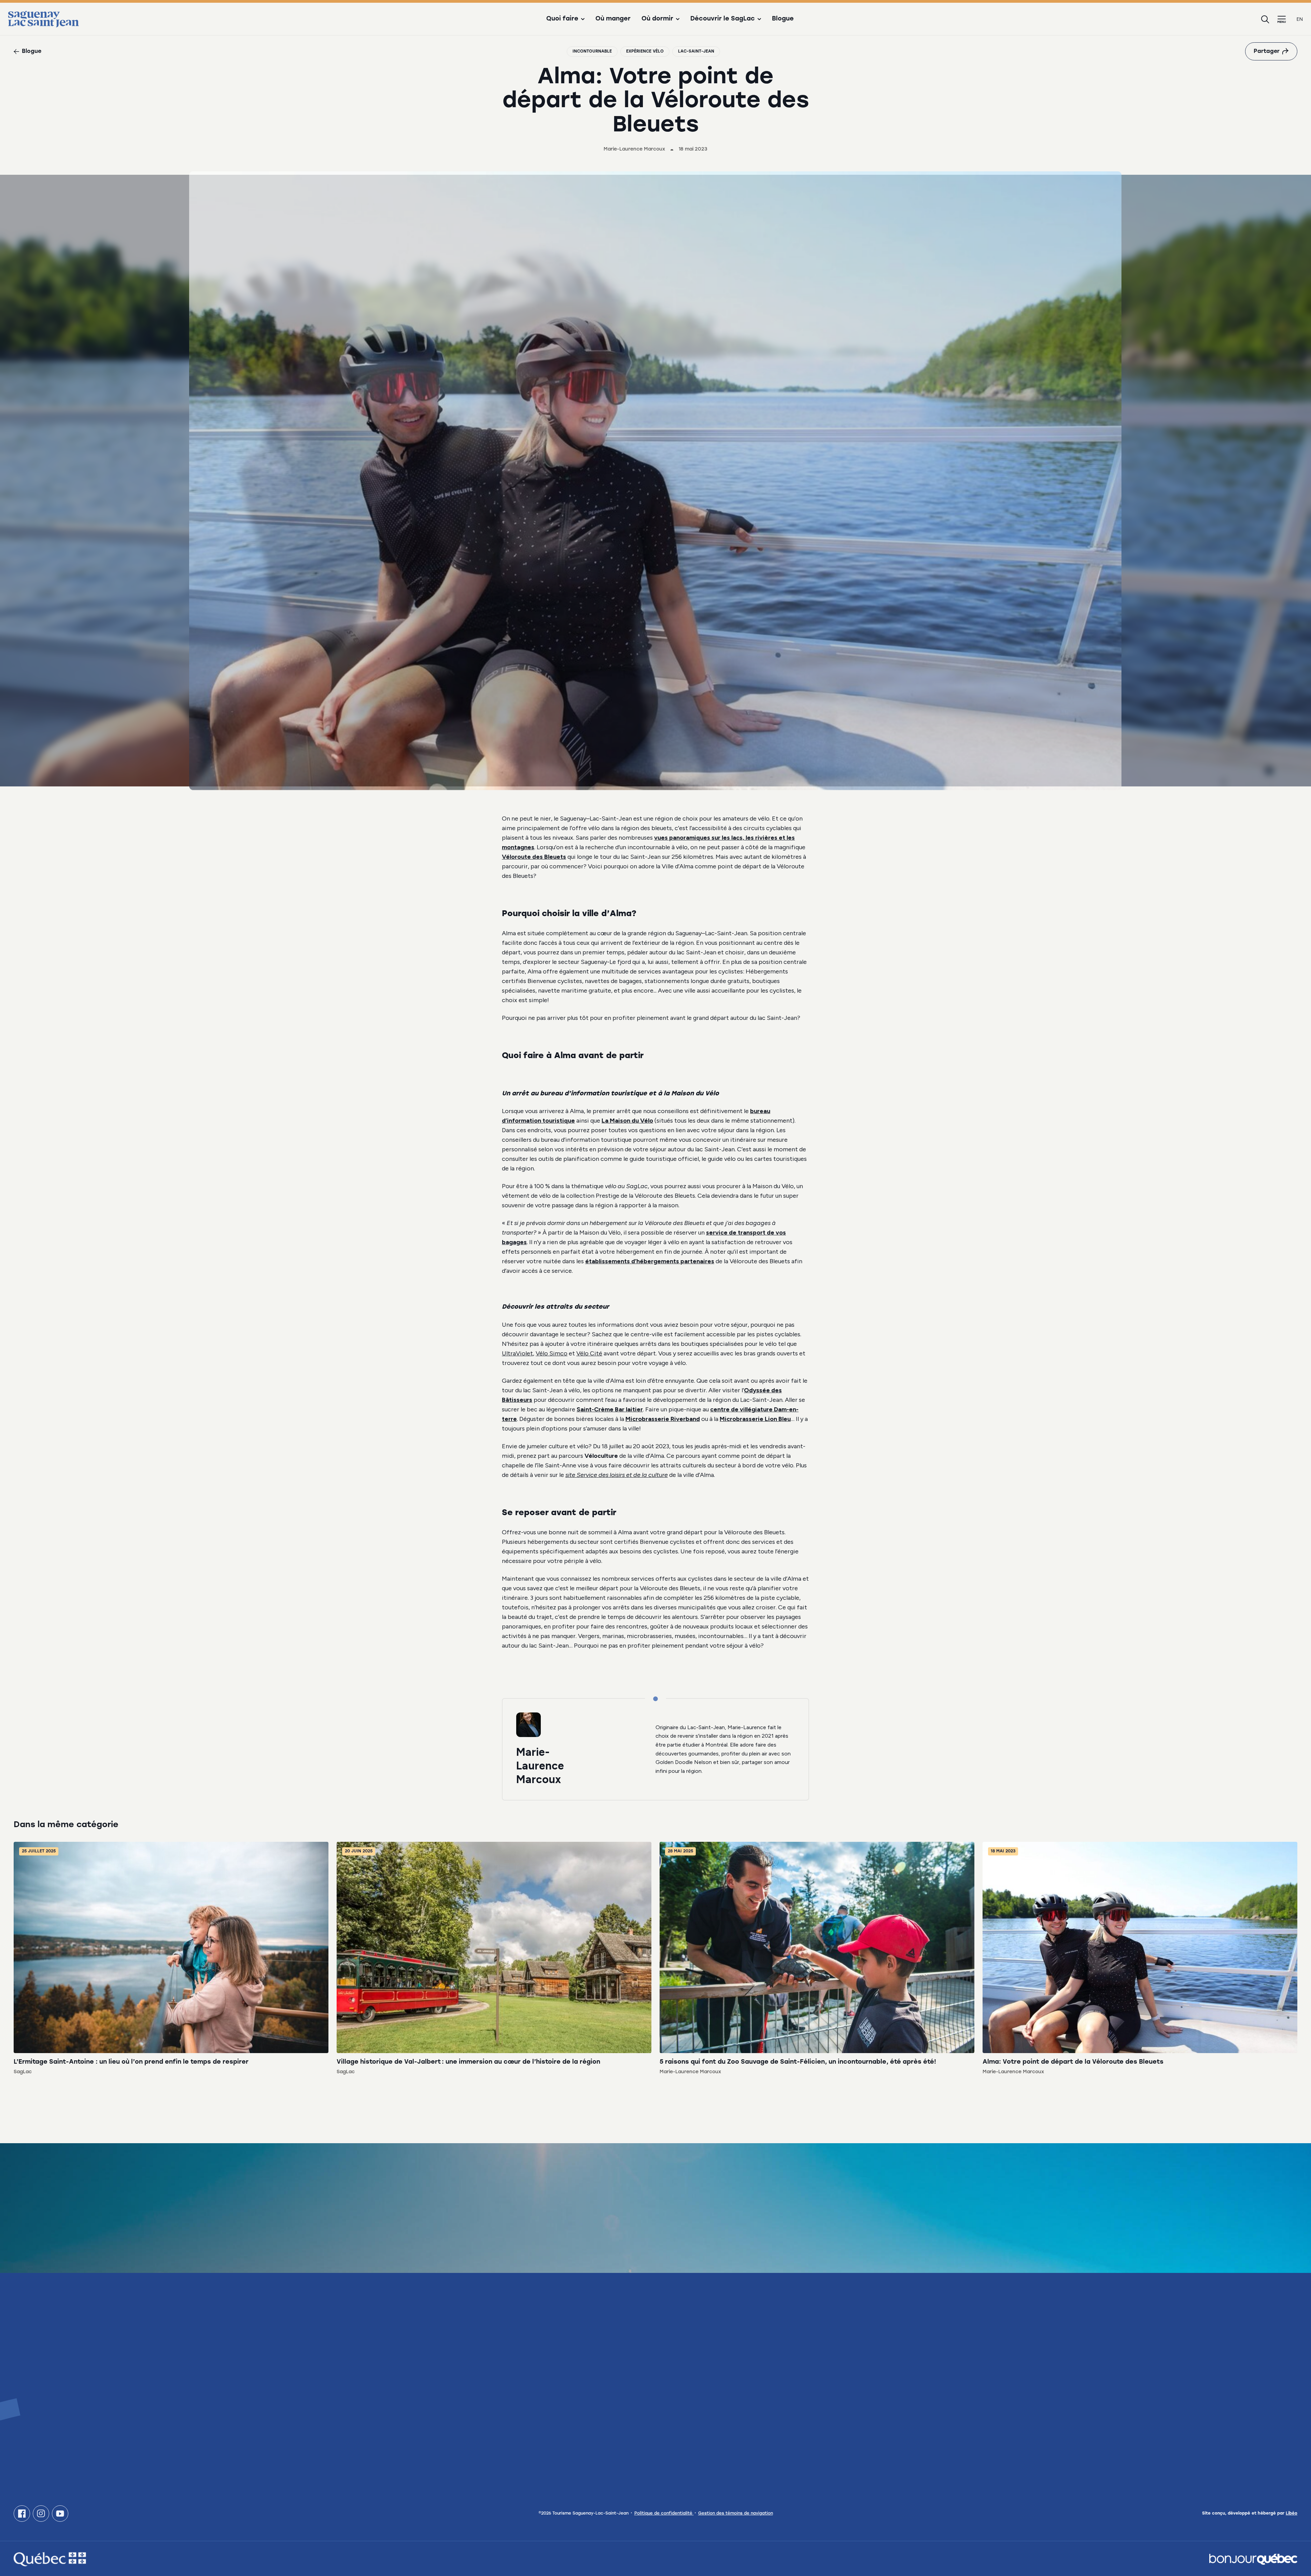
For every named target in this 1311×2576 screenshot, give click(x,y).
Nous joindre (45, 2426)
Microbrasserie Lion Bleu (755, 1419)
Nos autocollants (905, 2377)
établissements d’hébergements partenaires (650, 1261)
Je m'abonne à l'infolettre (73, 2248)
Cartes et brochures (909, 2339)
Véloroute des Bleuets (534, 857)
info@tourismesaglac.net (51, 2395)
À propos (562, 2353)
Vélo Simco (552, 1353)
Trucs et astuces (573, 2368)
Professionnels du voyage (1249, 2353)
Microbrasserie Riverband (663, 1419)
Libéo (1292, 2514)
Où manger (613, 19)
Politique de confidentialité (664, 2514)
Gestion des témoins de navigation (736, 2514)
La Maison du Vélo (627, 1121)
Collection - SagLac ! (910, 2391)
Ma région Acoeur (905, 2405)
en (1300, 19)
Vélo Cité (589, 1353)
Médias (1222, 2339)
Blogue (783, 19)
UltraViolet (517, 1353)
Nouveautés (566, 2382)
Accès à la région (905, 2420)
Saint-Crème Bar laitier (610, 1409)
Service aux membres (1242, 2368)
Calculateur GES (572, 2396)
